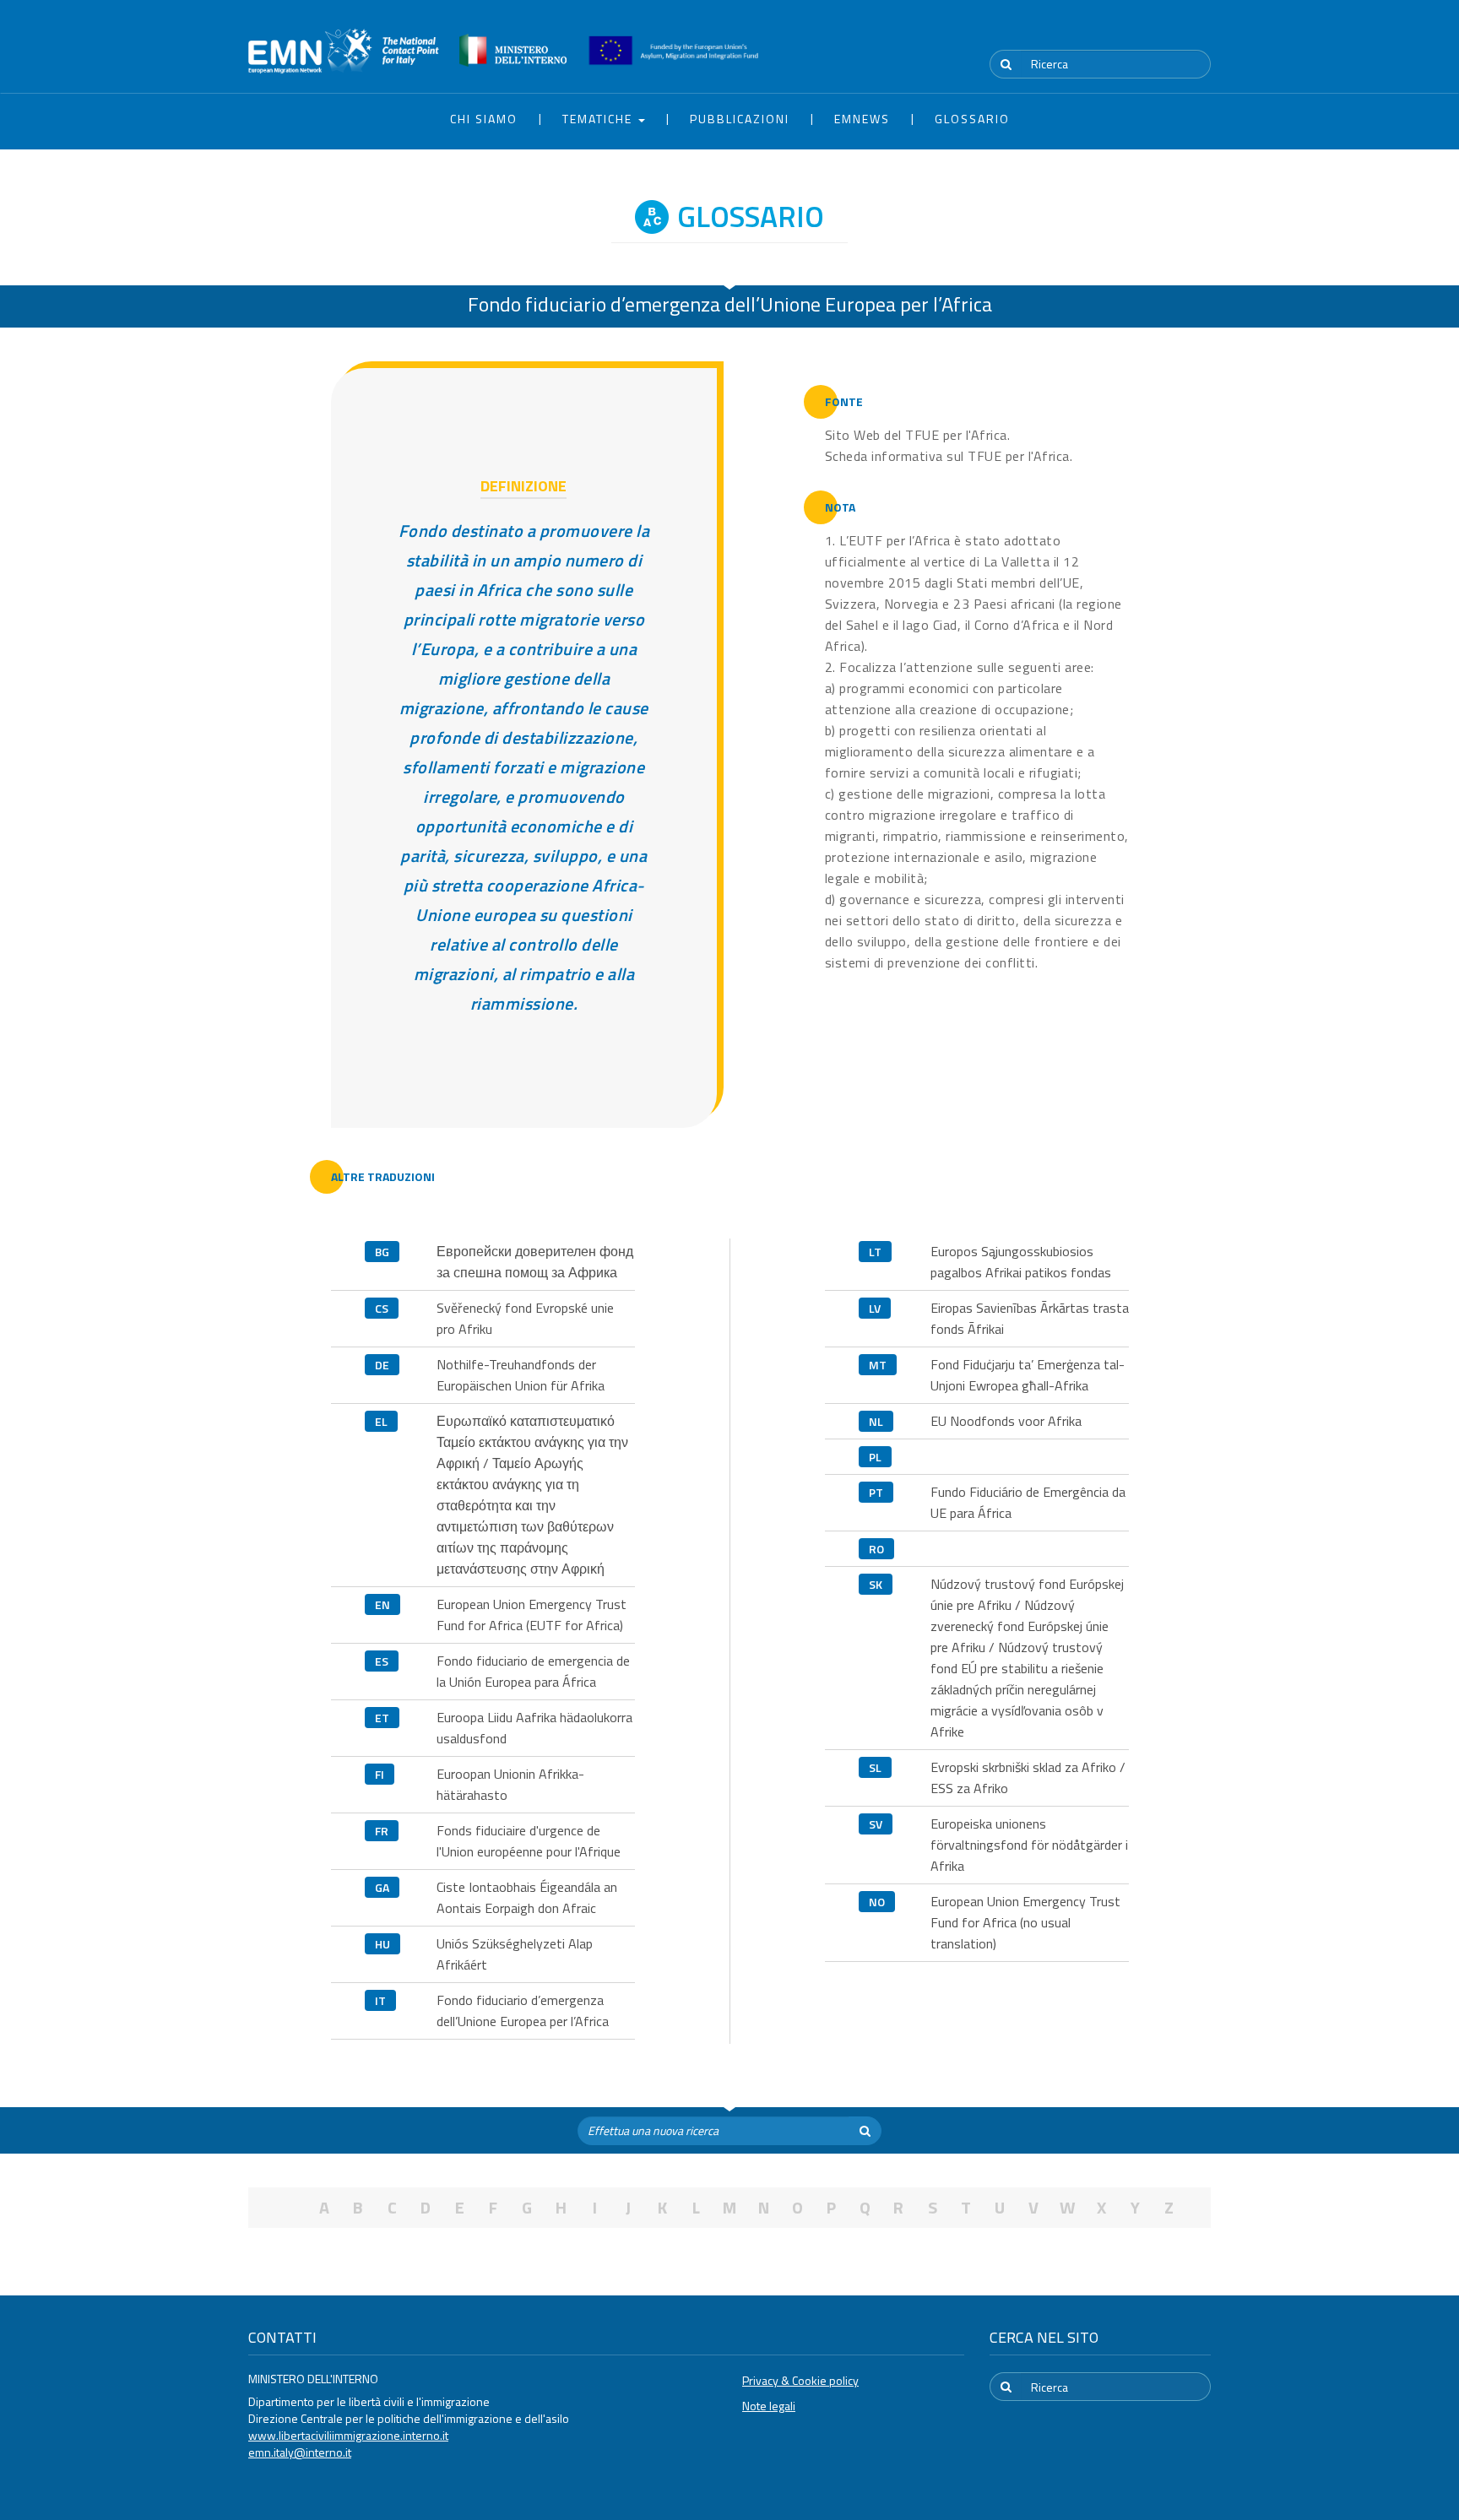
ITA (1161, 33)
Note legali (769, 2406)
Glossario (972, 119)
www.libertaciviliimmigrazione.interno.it (348, 2435)
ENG (1201, 33)
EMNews (862, 119)
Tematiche (599, 119)
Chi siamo (484, 119)
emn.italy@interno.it (300, 2452)
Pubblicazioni (740, 119)
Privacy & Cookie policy (800, 2380)
